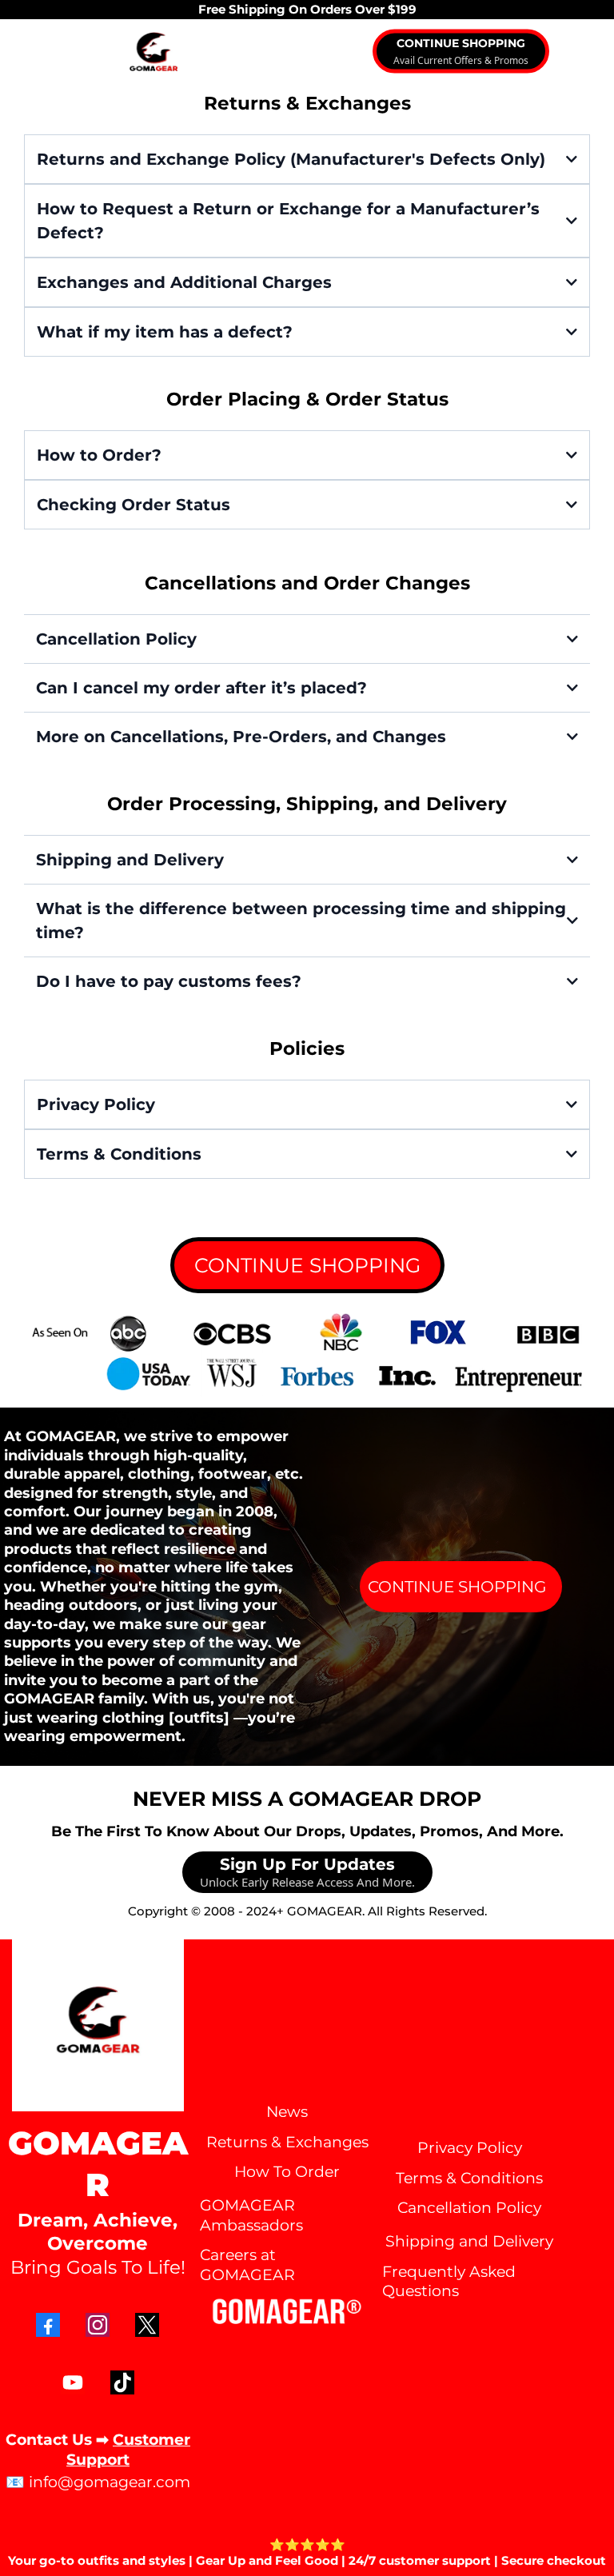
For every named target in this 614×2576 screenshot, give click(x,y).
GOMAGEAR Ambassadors (251, 2215)
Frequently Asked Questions (449, 2282)
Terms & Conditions (469, 2178)
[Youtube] (73, 2382)
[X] (147, 2325)
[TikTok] (122, 2382)
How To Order (287, 2172)
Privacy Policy (470, 2148)
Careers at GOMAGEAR (247, 2265)
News (287, 2112)
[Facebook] (48, 2325)
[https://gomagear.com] (153, 52)
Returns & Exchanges (287, 2142)
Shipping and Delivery (469, 2241)
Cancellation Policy (469, 2208)
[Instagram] (98, 2325)
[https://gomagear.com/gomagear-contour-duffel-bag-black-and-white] (307, 1355)
